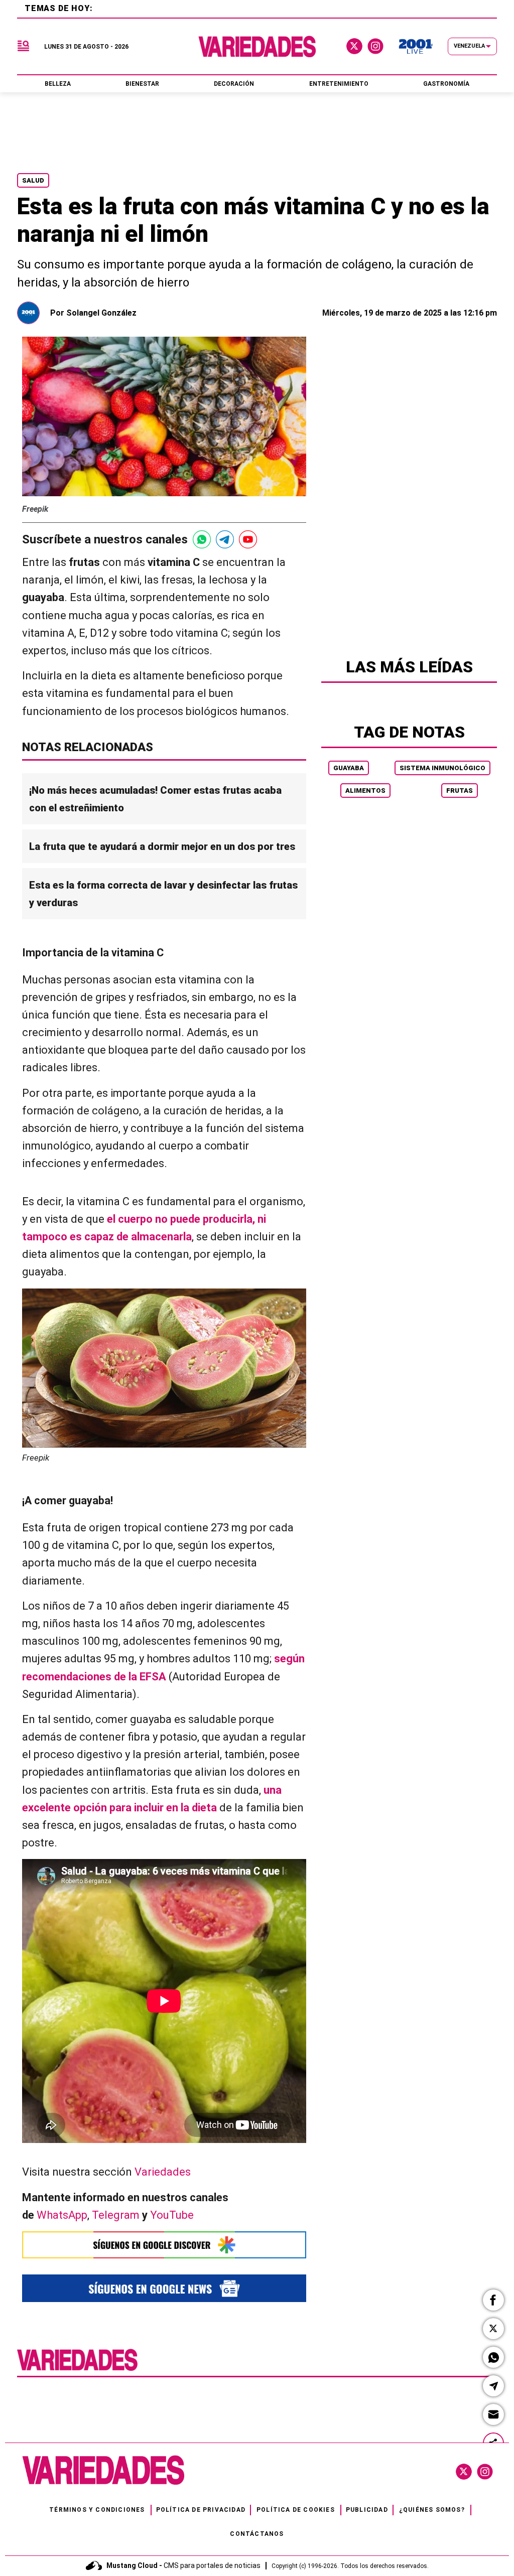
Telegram (116, 2215)
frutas (460, 791)
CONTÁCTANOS (257, 2534)
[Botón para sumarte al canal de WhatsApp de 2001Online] (202, 539)
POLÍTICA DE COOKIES (296, 2510)
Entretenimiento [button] (339, 84)
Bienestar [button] (142, 84)
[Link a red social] (464, 2472)
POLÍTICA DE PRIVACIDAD (201, 2510)
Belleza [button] (58, 84)
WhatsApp (62, 2215)
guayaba (349, 768)
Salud (33, 180)
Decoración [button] (234, 84)
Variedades (163, 2172)
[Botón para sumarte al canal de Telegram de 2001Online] (225, 539)
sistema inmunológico (442, 768)
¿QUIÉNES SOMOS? (432, 2510)
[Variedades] (257, 46)
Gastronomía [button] (446, 84)
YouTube (172, 2215)
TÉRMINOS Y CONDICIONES (97, 2510)
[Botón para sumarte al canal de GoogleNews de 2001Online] (164, 2288)
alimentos (365, 791)
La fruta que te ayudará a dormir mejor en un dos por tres (162, 846)
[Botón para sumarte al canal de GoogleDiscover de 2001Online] (164, 2245)
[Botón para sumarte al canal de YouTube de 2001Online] (248, 539)
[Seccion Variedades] (77, 2370)
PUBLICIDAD (367, 2510)
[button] (493, 2300)
